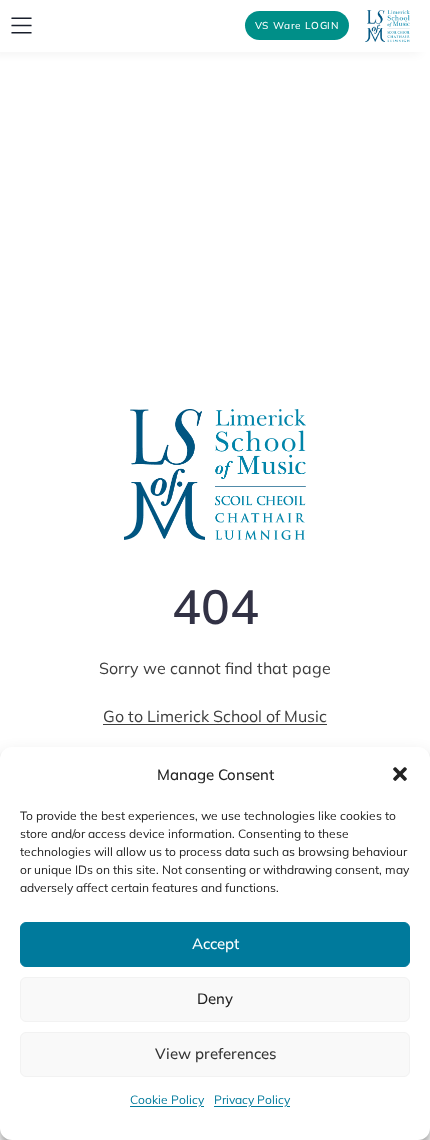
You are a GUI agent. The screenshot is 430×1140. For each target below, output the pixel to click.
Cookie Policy (167, 1099)
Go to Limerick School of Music (215, 716)
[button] (400, 774)
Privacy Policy (252, 1099)
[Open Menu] (21, 25)
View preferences (215, 1053)
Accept (215, 943)
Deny (215, 998)
